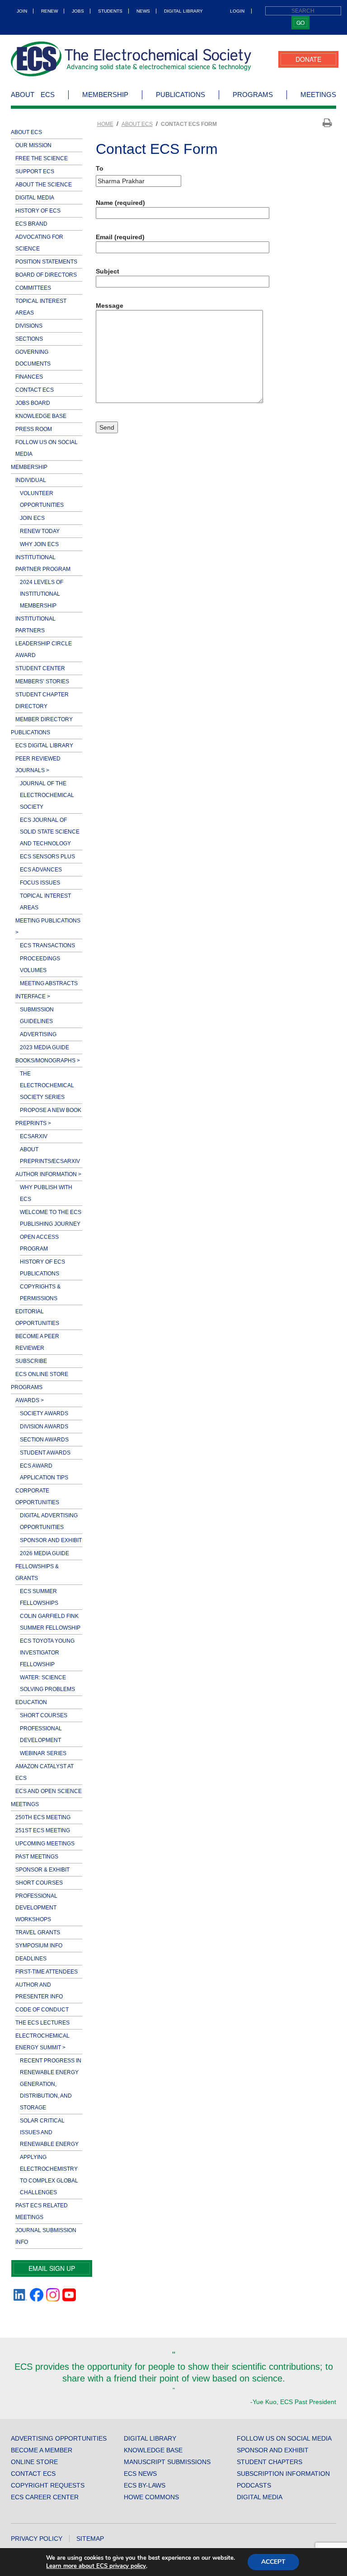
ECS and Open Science (49, 1791)
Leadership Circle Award (44, 649)
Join (22, 11)
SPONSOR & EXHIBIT (42, 1870)
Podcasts (254, 2485)
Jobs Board (33, 403)
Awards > (30, 1400)
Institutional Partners (35, 625)
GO (300, 22)
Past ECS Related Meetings (42, 2211)
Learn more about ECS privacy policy (96, 2566)
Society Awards (44, 1413)
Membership (105, 95)
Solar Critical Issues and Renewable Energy (49, 2132)
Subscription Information (283, 2474)
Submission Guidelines (37, 1015)
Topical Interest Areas (41, 307)
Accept (273, 2562)
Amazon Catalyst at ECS (45, 1772)
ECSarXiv (34, 1136)
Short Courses (44, 1715)
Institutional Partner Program (43, 563)
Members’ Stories (42, 681)
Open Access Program (39, 1243)
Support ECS (35, 171)
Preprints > (33, 1123)
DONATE (308, 59)
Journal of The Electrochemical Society (47, 795)
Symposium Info (39, 1946)
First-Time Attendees (47, 1972)
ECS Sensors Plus (47, 857)
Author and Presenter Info (39, 1991)
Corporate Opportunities (37, 1496)
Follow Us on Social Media (47, 448)
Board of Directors (46, 275)
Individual (31, 480)
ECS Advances (41, 870)
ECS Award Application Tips (44, 1472)
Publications (181, 95)
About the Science (44, 185)
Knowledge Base (41, 416)
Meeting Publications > (48, 927)
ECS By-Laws (145, 2485)
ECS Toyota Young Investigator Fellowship (47, 1653)
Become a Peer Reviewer (37, 1342)
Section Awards (44, 1440)
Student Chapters (270, 2462)
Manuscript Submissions (167, 2462)
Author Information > (48, 1174)
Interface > (33, 996)
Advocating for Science (39, 243)
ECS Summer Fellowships (39, 1597)
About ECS (33, 95)
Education (31, 1702)
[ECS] (131, 59)
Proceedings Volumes (40, 964)
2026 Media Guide (45, 1553)
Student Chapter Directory (42, 700)
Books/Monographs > (48, 1061)
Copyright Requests (48, 2485)
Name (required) (120, 203)
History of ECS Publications (42, 1268)
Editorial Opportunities (37, 1317)
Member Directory (44, 719)
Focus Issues (40, 883)
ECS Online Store (42, 1374)
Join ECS (32, 518)
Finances (29, 377)
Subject (108, 271)
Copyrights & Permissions (40, 1293)
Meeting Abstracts (49, 983)
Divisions (29, 326)
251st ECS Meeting (43, 1830)
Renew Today (40, 531)
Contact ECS (35, 390)
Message (110, 306)
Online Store (34, 2462)
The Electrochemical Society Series (47, 1085)
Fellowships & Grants (37, 1572)
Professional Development (41, 1734)
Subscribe (31, 1361)
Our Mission (33, 145)
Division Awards (44, 1427)
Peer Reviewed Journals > (38, 764)
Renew (49, 11)
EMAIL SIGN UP (52, 2268)
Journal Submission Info (46, 2236)
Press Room (34, 429)
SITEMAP (90, 2539)
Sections (29, 339)
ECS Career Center (45, 2497)
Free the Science (42, 158)
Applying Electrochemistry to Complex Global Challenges (49, 2175)
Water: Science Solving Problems (47, 1683)
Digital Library (183, 11)
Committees (33, 288)
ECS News (140, 2474)
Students (110, 11)
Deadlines (31, 1959)
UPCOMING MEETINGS (45, 1844)
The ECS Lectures (42, 2023)
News (143, 11)
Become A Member (42, 2450)
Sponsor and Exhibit (51, 1540)
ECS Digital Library (44, 746)
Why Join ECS (39, 544)
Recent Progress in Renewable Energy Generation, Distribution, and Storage (51, 2084)
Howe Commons (151, 2497)
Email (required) (120, 237)
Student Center (40, 668)
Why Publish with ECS (46, 1193)
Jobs (78, 11)
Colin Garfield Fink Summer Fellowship (50, 1622)
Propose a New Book (51, 1110)
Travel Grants (38, 1932)
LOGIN (237, 11)
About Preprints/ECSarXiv (50, 1155)
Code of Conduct (42, 2010)
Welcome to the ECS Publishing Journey (51, 1218)
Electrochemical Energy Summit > (42, 2042)
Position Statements (46, 262)
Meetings (318, 95)
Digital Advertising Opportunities (49, 1521)
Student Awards (45, 1453)
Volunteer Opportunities (42, 499)
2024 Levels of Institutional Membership (42, 594)
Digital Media (35, 198)
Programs (253, 95)
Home (105, 124)
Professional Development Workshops (36, 1908)
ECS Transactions (47, 945)
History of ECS (38, 211)
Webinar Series (43, 1753)
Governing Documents (33, 358)
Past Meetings (37, 1857)
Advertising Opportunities (59, 2438)
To (100, 168)
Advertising (38, 1034)
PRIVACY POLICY (37, 2539)
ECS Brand (31, 224)
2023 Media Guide (45, 1047)
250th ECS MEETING (43, 1817)
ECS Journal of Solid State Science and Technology (50, 832)
